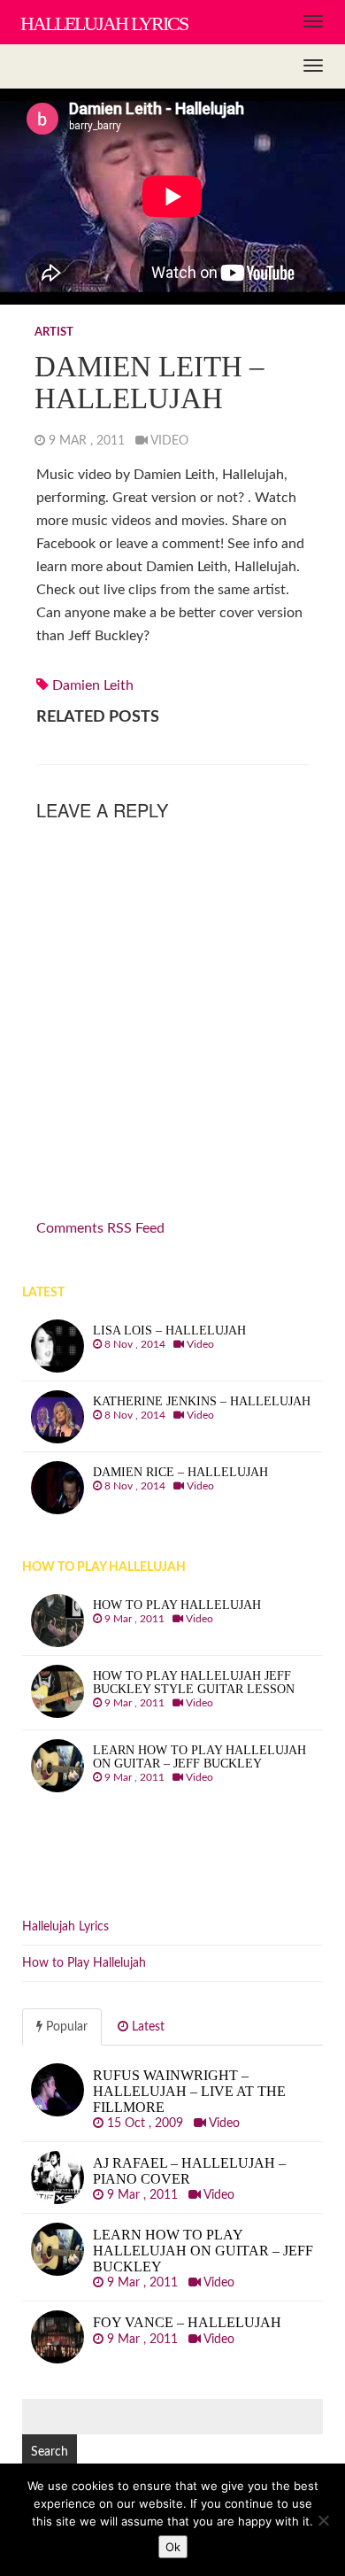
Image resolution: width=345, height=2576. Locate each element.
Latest (146, 2027)
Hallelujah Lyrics (65, 1927)
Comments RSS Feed (100, 1228)
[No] (323, 2520)
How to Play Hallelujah (84, 1963)
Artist (54, 333)
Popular (65, 2027)
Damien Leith (93, 685)
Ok (173, 2547)
